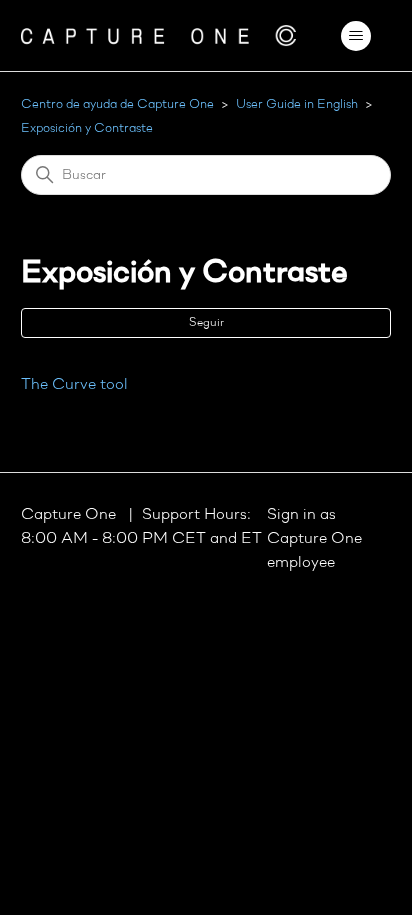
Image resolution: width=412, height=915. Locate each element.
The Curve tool (74, 385)
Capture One (70, 515)
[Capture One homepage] (159, 35)
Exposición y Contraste (87, 128)
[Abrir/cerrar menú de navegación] (355, 36)
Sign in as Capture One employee (314, 539)
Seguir (206, 323)
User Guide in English (297, 104)
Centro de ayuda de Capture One (117, 104)
